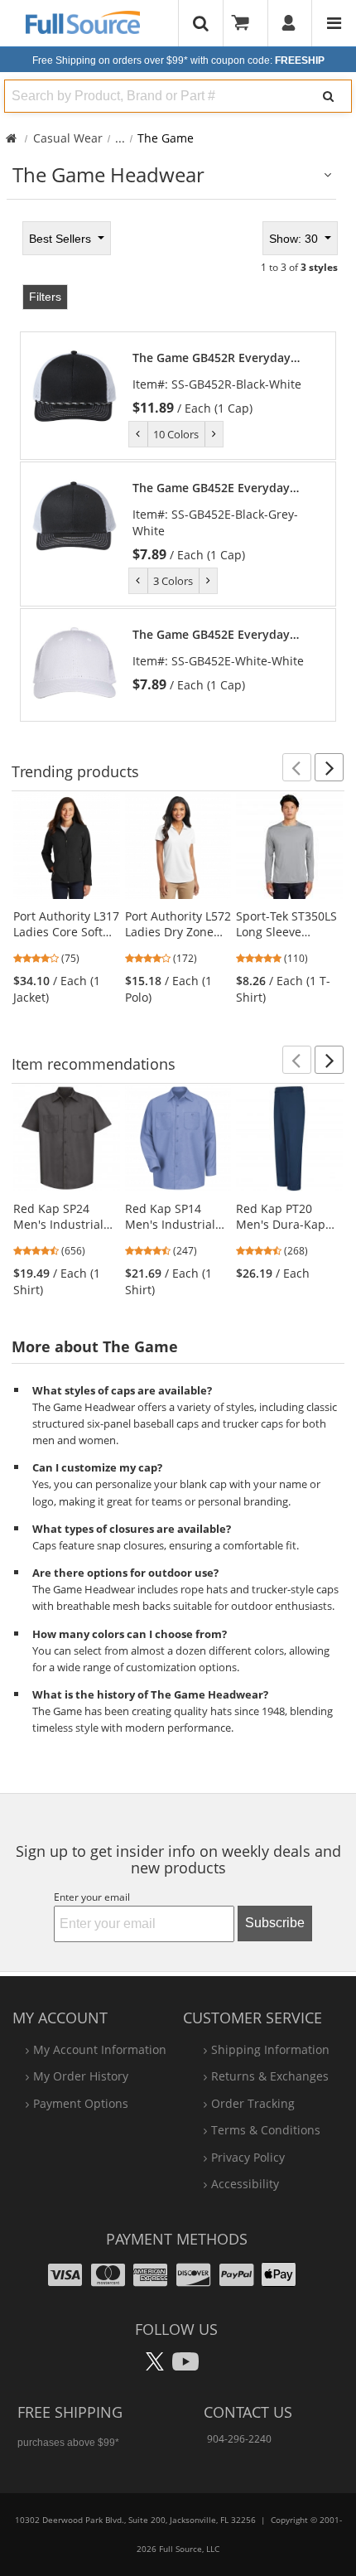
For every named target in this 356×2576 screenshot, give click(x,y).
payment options (81, 2103)
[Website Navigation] (334, 23)
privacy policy (248, 2157)
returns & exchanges (270, 2076)
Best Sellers (62, 239)
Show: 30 (295, 239)
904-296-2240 (239, 2439)
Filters (45, 297)
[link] (226, 383)
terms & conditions (266, 2130)
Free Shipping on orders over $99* (178, 60)
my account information (100, 2049)
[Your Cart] (246, 23)
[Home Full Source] (11, 138)
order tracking (253, 2103)
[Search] (329, 96)
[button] (297, 767)
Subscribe (275, 1923)
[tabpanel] (178, 470)
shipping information (270, 2049)
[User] (289, 23)
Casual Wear (68, 138)
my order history (81, 2076)
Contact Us (248, 2412)
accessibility (245, 2184)
